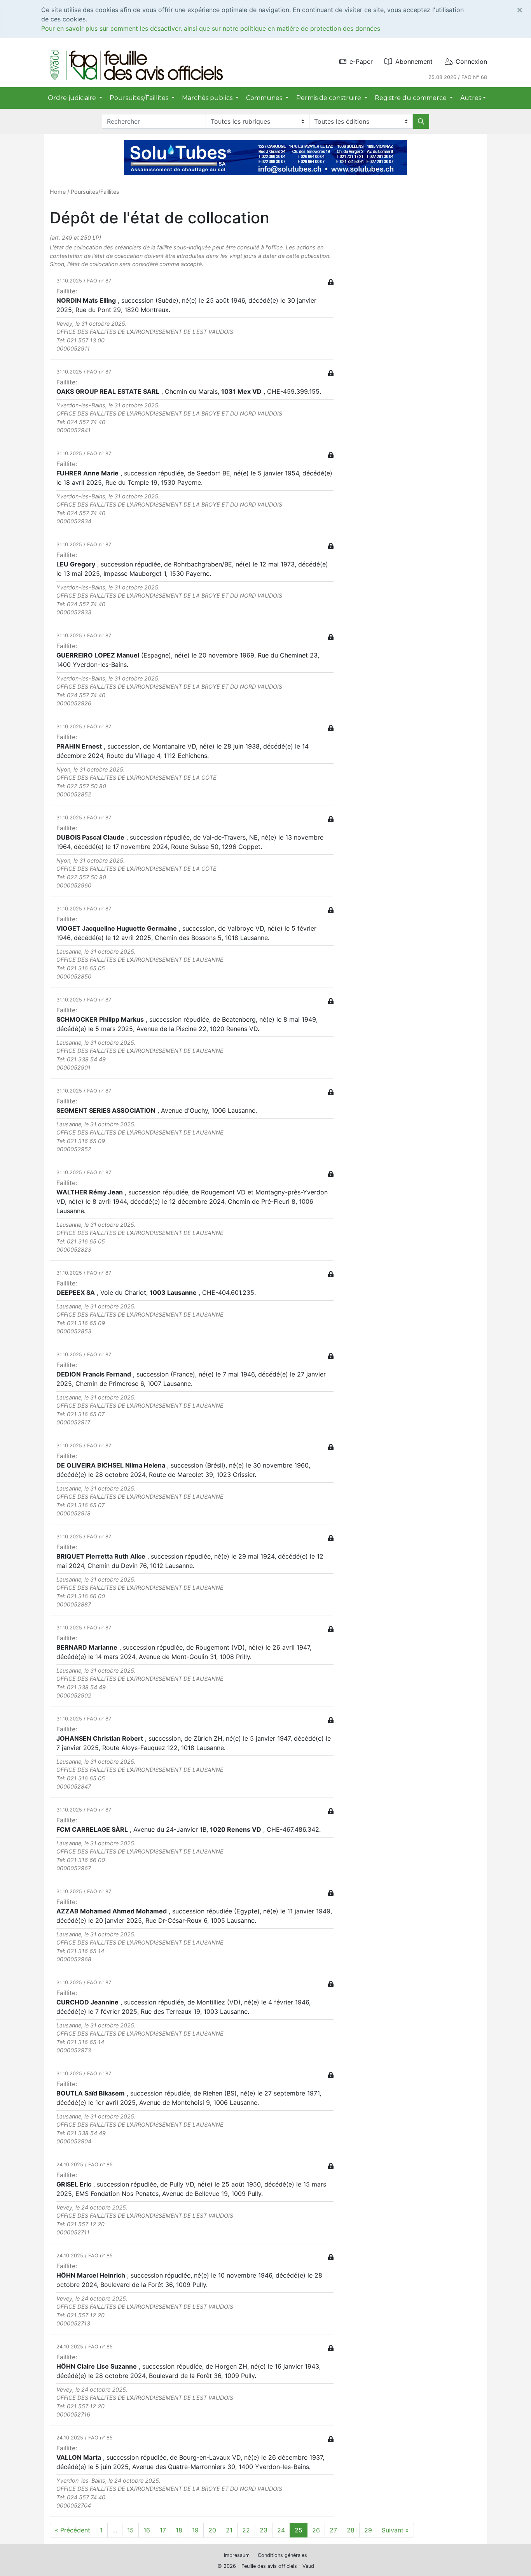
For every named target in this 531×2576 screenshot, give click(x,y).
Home (58, 192)
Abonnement (414, 61)
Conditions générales (282, 2555)
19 (195, 2530)
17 (163, 2530)
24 (281, 2530)
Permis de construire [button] (329, 98)
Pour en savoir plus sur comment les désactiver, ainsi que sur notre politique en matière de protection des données (211, 28)
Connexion (471, 61)
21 (229, 2530)
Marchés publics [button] (208, 98)
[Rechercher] (421, 121)
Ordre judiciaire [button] (73, 98)
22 (246, 2530)
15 (130, 2530)
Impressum (237, 2555)
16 (147, 2530)
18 (179, 2530)
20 (212, 2530)
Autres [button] (471, 98)
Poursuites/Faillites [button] (140, 98)
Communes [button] (265, 98)
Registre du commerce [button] (411, 98)
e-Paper (361, 61)
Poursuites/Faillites (95, 192)
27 (333, 2530)
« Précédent (72, 2530)
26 (316, 2530)
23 (264, 2530)
